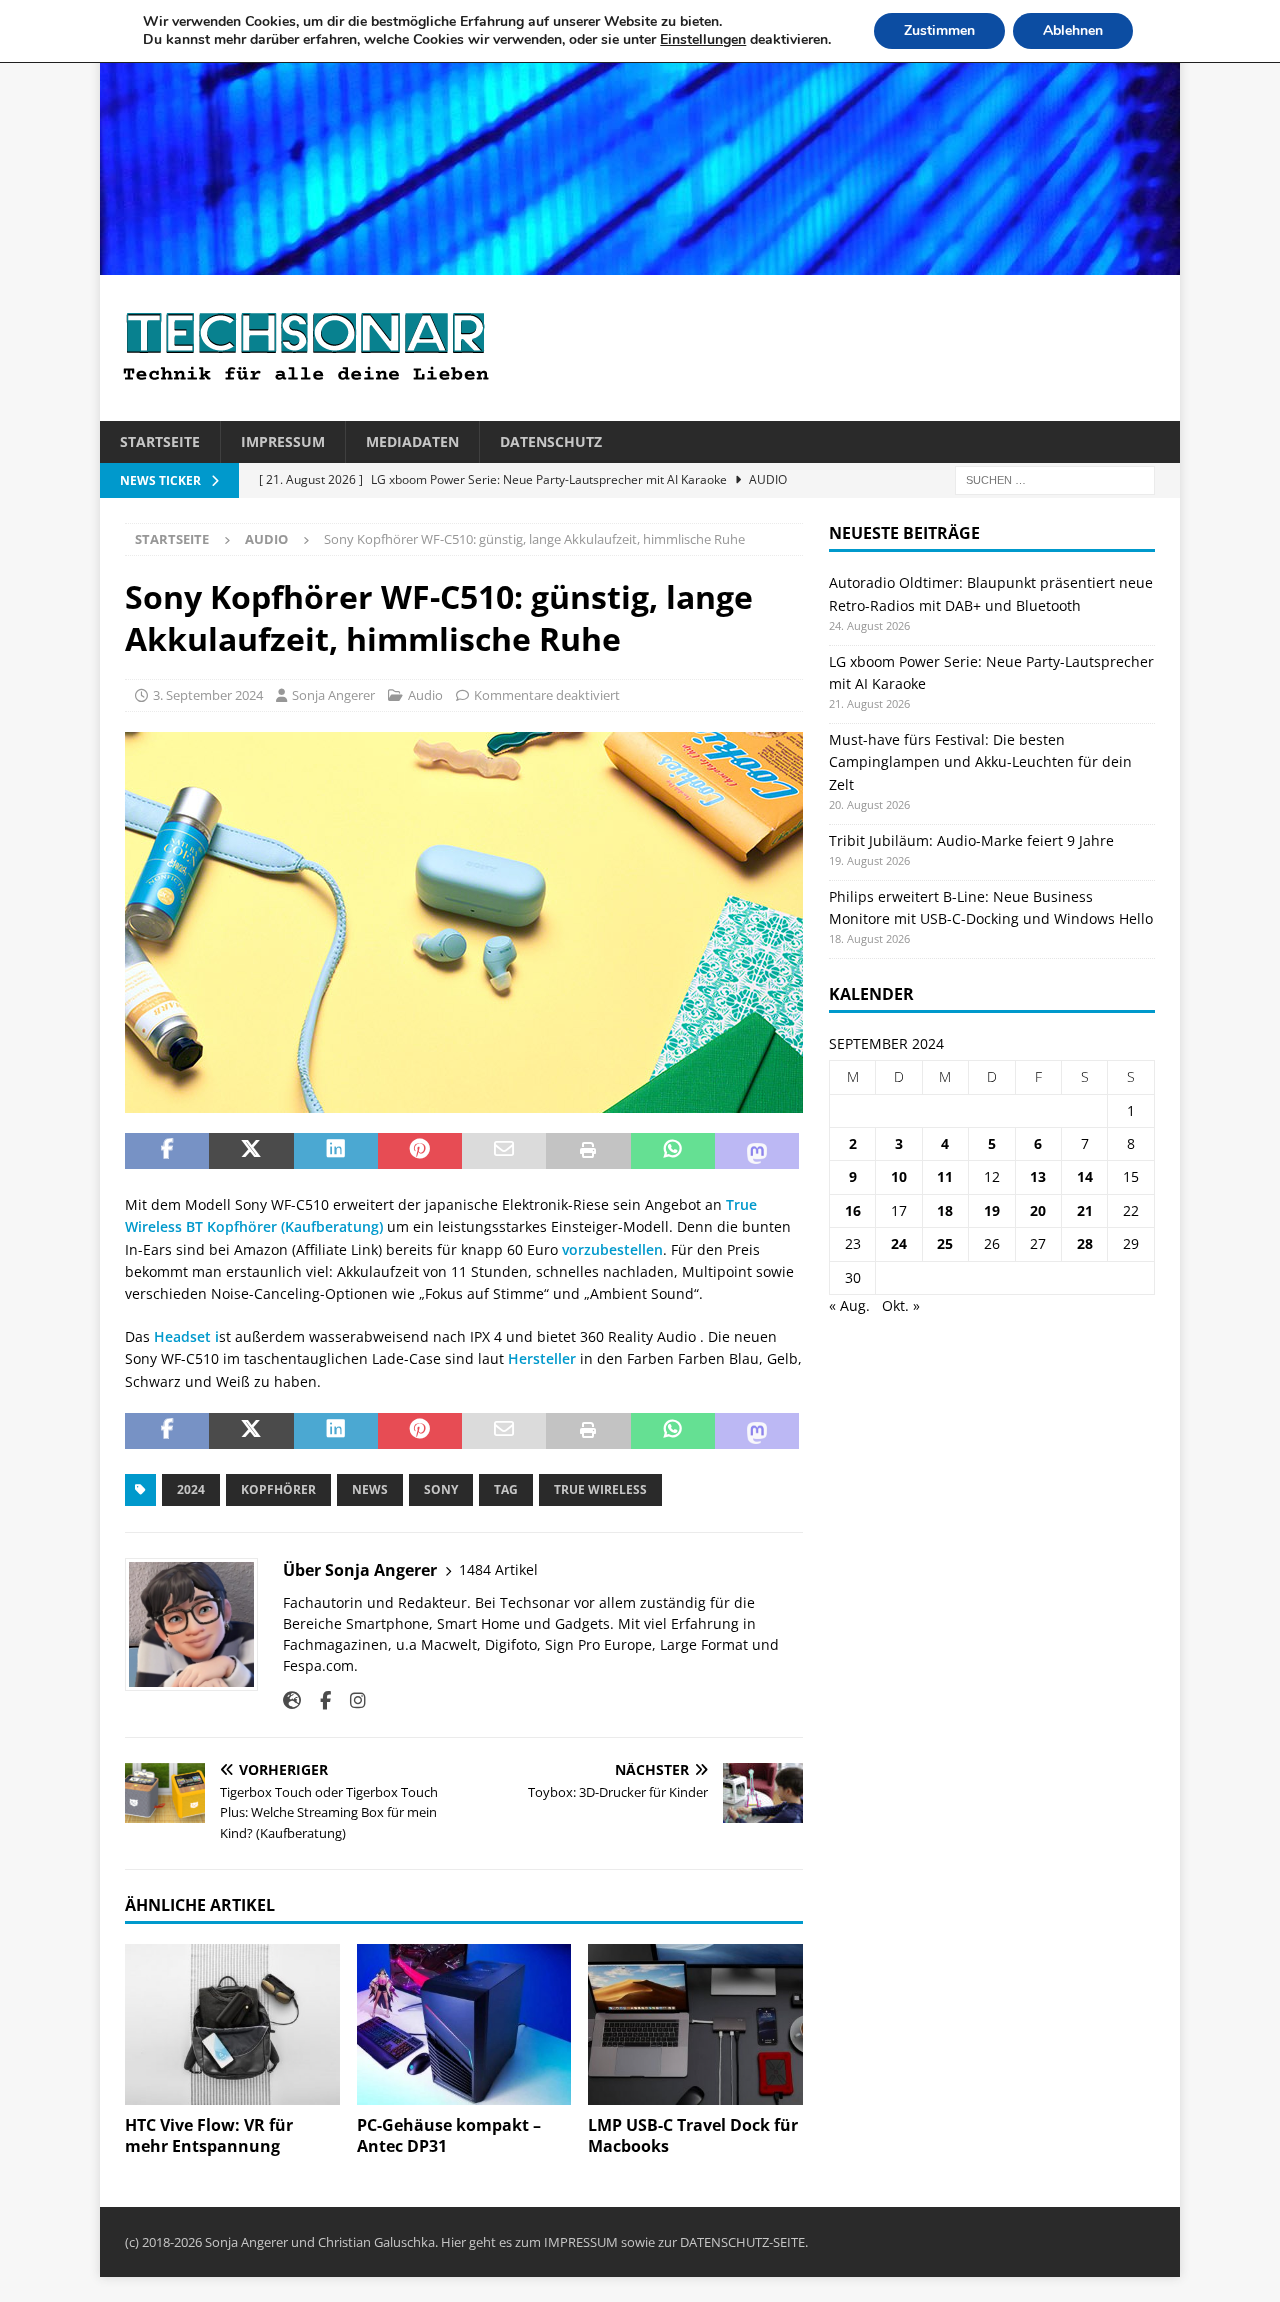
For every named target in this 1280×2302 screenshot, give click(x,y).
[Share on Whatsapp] (673, 1151)
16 (853, 1210)
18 (945, 1210)
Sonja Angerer (333, 695)
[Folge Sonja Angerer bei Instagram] (350, 1700)
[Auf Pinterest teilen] (420, 1151)
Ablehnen (1073, 30)
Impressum (283, 441)
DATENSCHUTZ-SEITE (742, 2242)
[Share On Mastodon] (757, 1151)
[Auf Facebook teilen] (167, 1151)
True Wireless (600, 1489)
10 (899, 1176)
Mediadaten (412, 441)
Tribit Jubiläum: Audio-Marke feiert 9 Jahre (971, 840)
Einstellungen (703, 40)
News (370, 1489)
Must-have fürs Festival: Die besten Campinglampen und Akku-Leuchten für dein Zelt (980, 762)
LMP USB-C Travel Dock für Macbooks (693, 2135)
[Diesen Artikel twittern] (251, 1151)
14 (1085, 1176)
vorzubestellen (612, 1249)
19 (992, 1210)
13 (1038, 1176)
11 (945, 1176)
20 (1038, 1210)
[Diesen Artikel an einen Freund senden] (504, 1151)
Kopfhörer (278, 1489)
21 (1085, 1210)
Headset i (186, 1336)
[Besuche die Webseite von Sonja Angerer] (292, 1700)
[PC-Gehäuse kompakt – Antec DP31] (464, 2024)
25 (945, 1243)
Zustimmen (939, 30)
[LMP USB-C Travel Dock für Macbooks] (695, 2024)
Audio (425, 695)
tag (506, 1489)
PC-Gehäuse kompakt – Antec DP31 (449, 2135)
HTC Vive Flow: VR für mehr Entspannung (209, 2135)
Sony (441, 1489)
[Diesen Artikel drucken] (588, 1151)
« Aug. (849, 1305)
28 (1085, 1243)
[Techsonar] (640, 263)
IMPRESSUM (581, 2242)
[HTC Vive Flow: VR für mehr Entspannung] (232, 2024)
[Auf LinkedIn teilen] (336, 1151)
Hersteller (542, 1358)
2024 (191, 1489)
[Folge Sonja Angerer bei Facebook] (318, 1700)
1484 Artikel (498, 1569)
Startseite (160, 441)
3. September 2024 (208, 695)
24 (899, 1243)
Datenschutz (551, 441)
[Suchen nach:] (1055, 479)
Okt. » (901, 1305)
